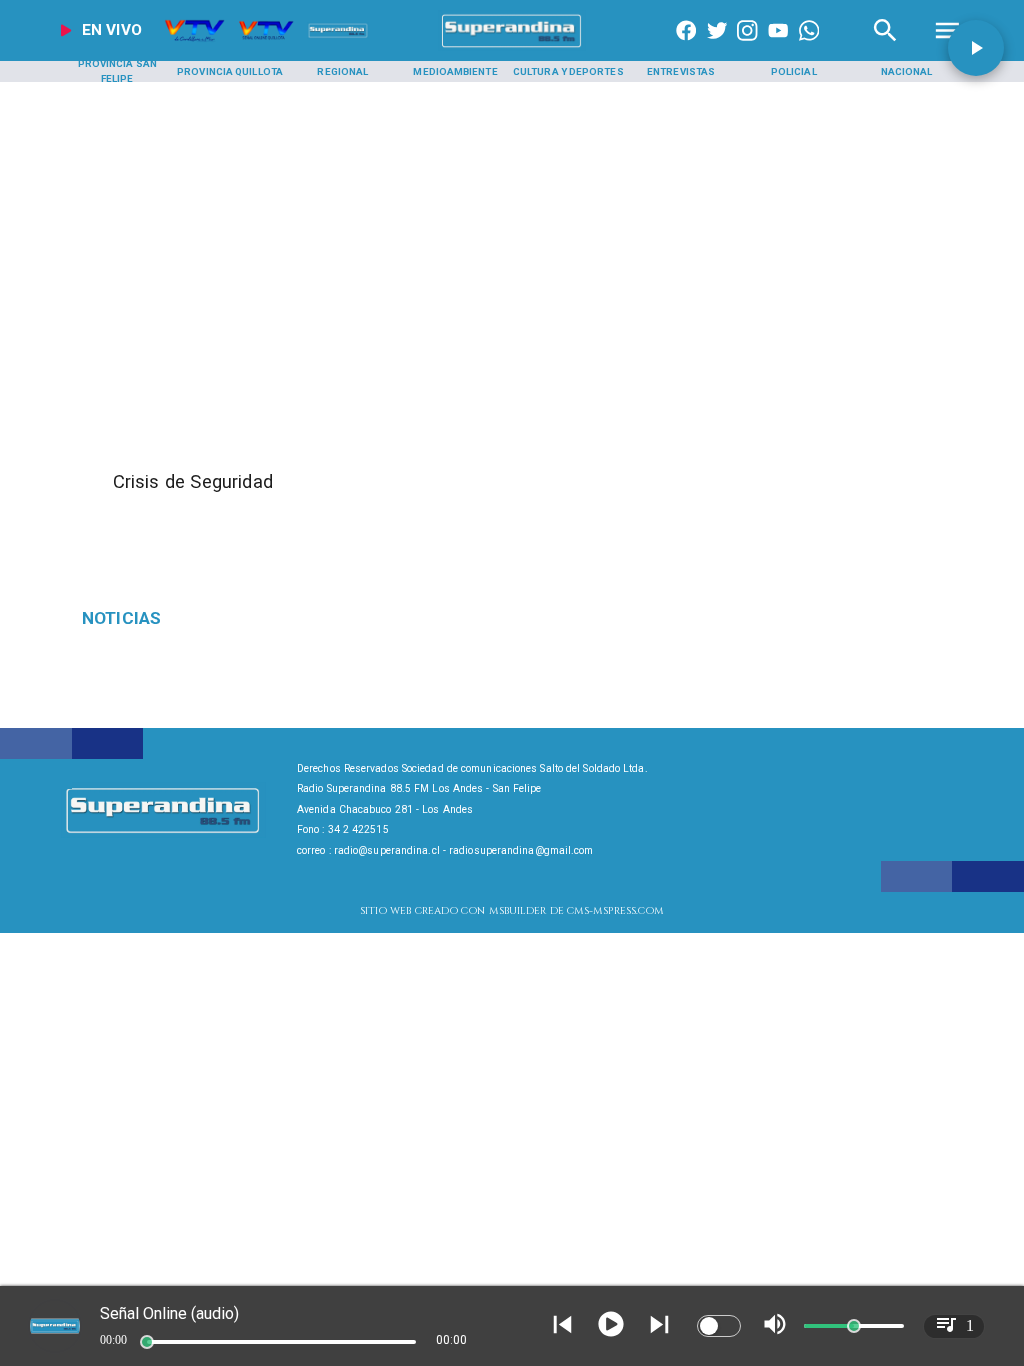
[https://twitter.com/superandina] (717, 47)
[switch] (719, 1326)
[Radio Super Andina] (885, 47)
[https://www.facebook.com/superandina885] (686, 47)
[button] (976, 48)
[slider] (147, 1342)
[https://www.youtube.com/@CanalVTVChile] (778, 47)
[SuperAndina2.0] (511, 47)
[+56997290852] (809, 47)
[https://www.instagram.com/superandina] (747, 47)
